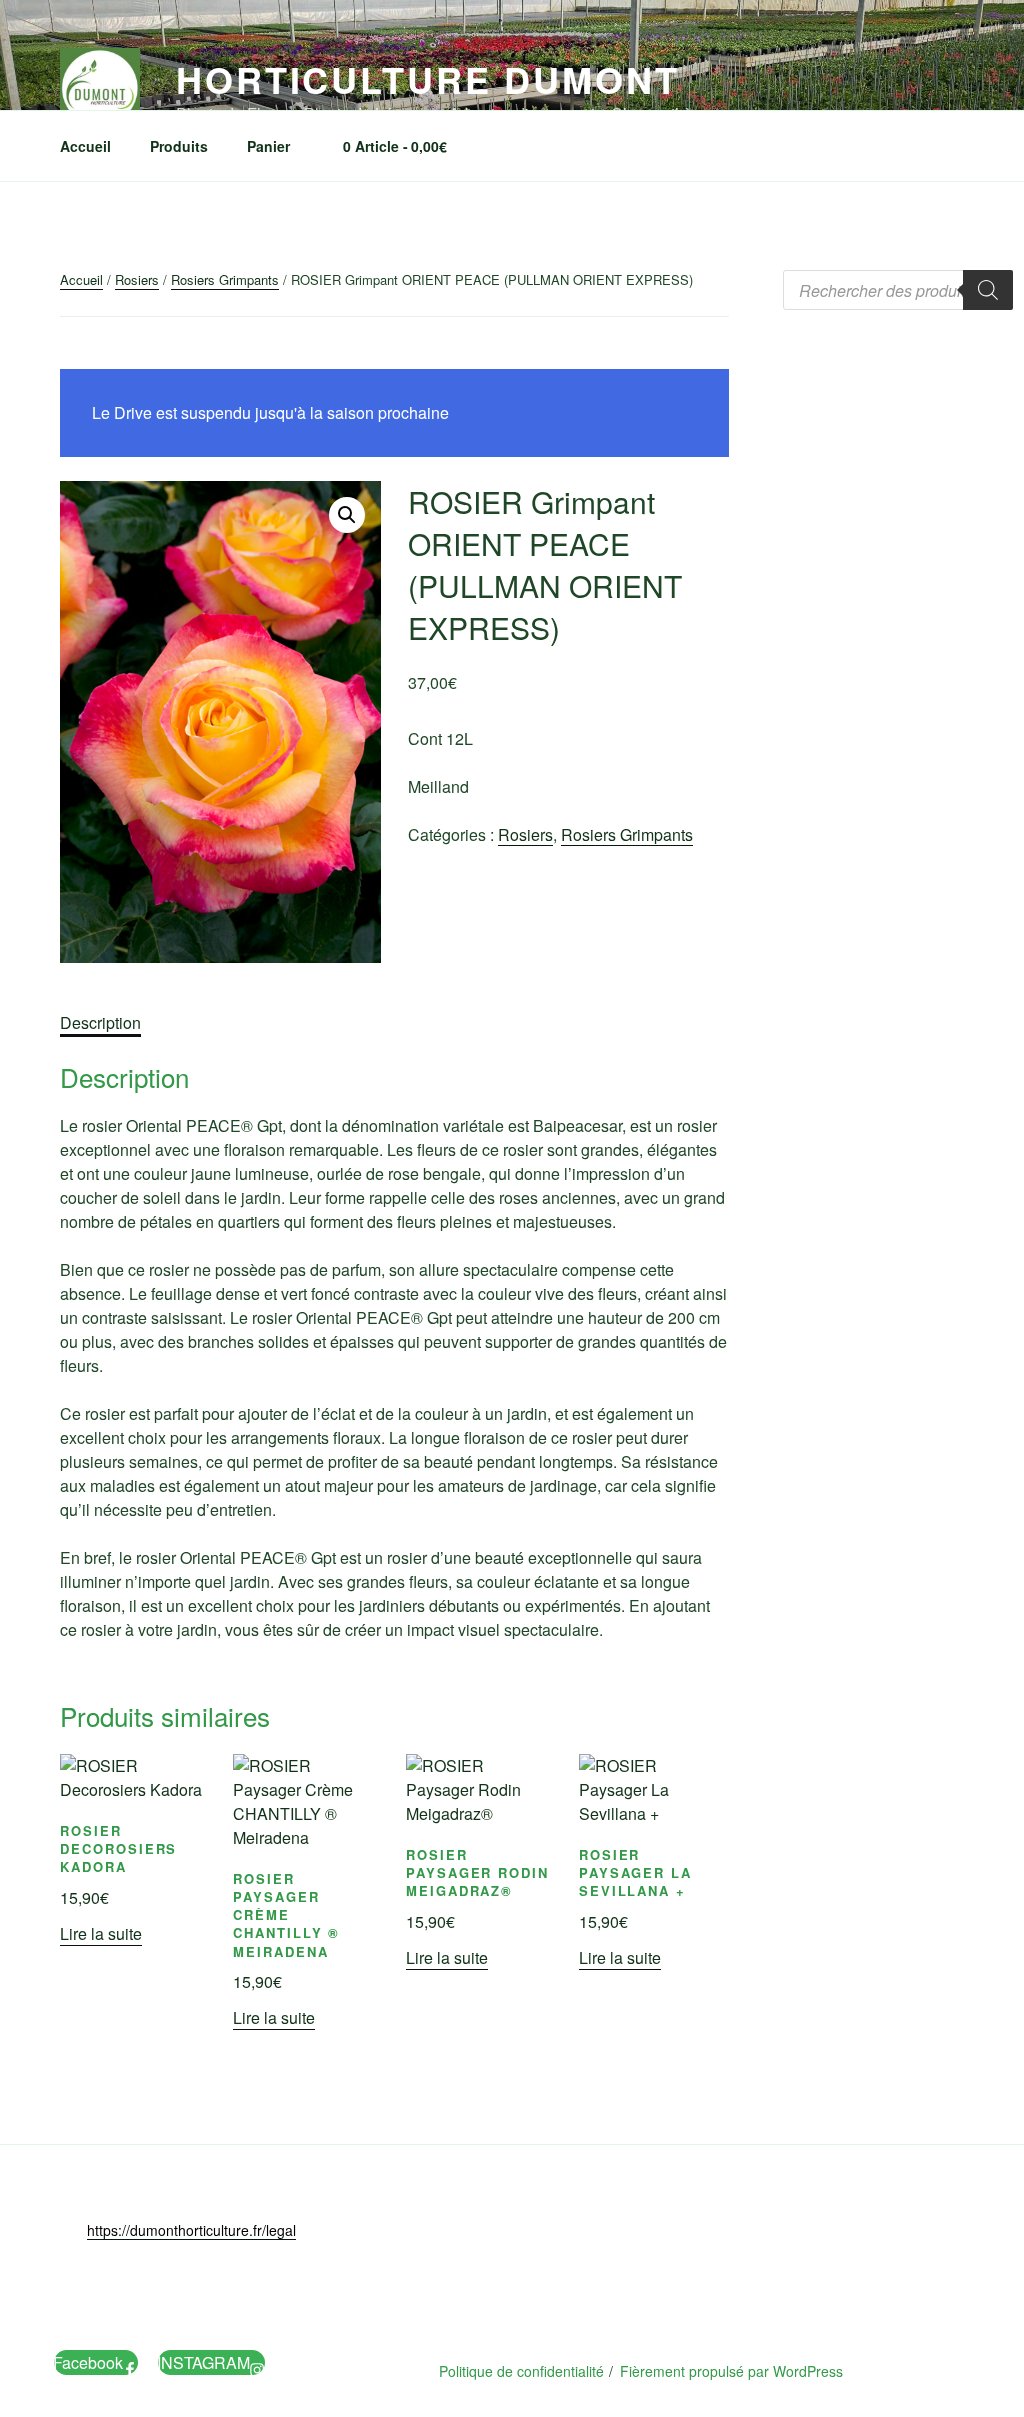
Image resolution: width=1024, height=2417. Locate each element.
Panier (268, 146)
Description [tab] (100, 1022)
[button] (347, 515)
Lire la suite (101, 1933)
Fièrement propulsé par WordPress (731, 2371)
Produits (179, 146)
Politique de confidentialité (521, 2371)
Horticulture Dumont (428, 79)
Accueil (85, 146)
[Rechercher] (988, 290)
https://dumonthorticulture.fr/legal (191, 2230)
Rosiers (137, 279)
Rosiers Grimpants (225, 279)
